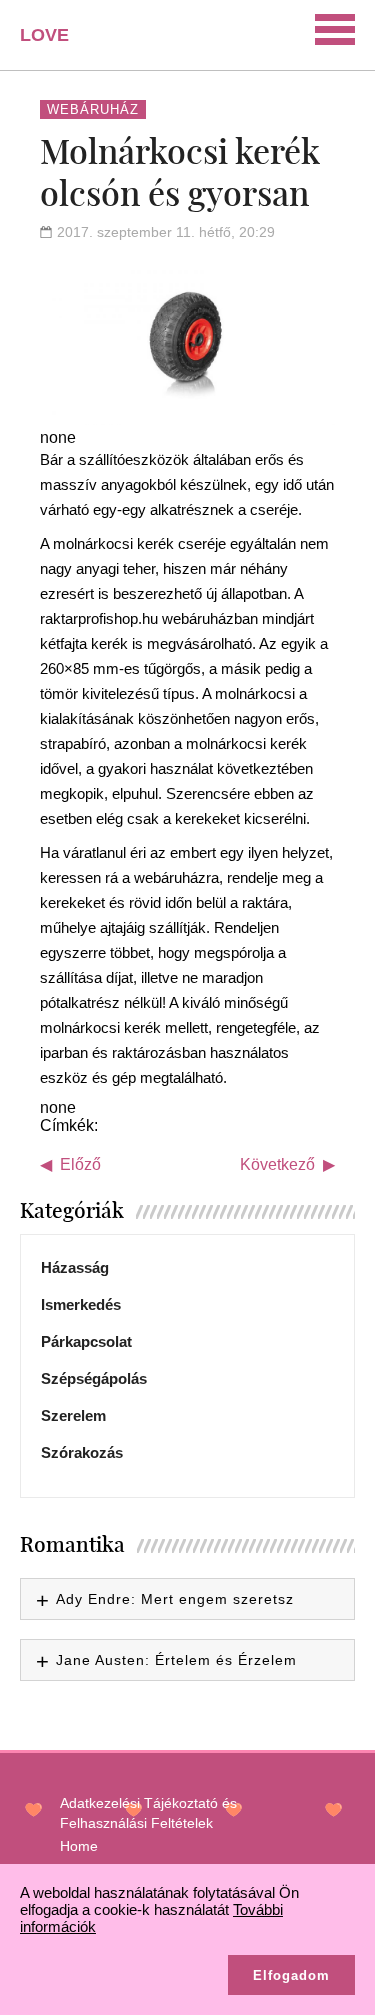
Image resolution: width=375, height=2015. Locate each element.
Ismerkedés (81, 1304)
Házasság (75, 1267)
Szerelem (73, 1415)
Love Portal (56, 42)
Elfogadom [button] (291, 1975)
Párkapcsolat (86, 1341)
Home (79, 1846)
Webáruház (93, 109)
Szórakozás (82, 1452)
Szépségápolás (94, 1378)
